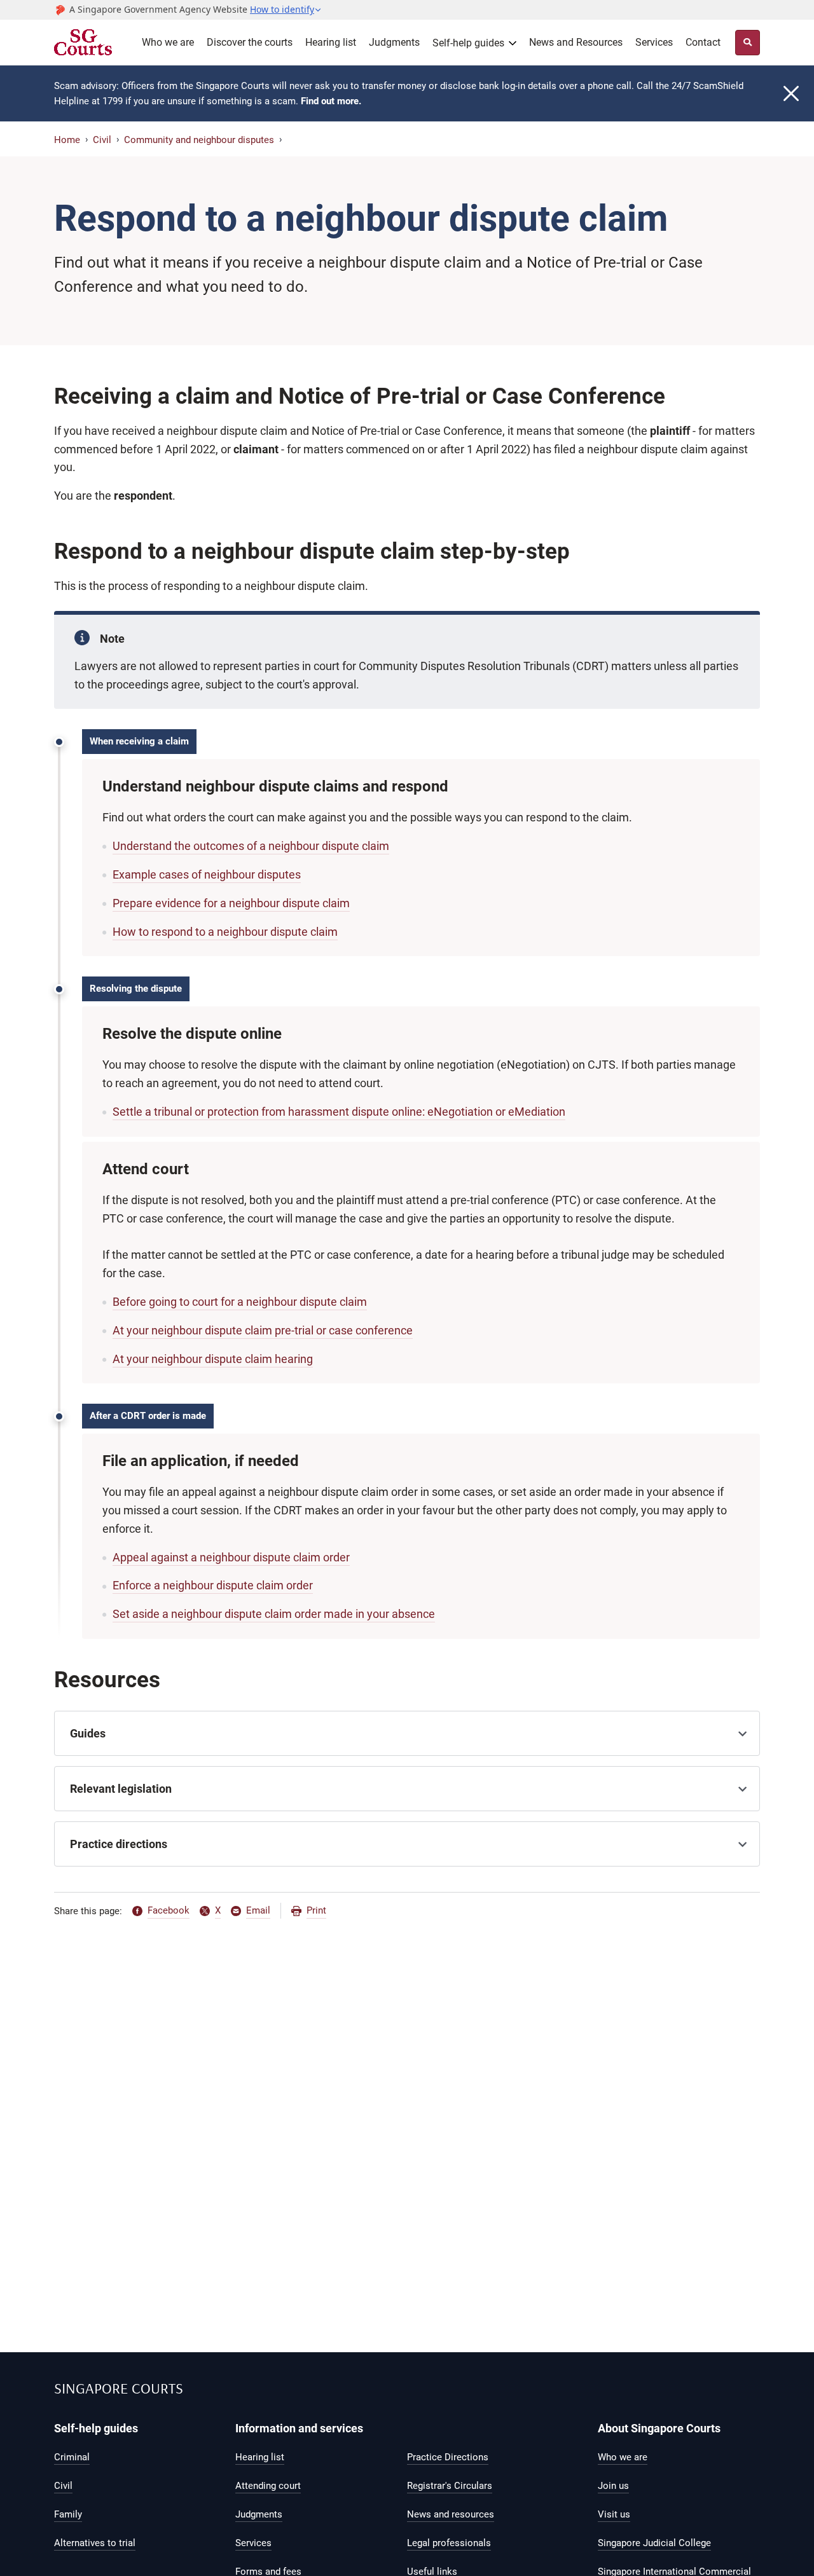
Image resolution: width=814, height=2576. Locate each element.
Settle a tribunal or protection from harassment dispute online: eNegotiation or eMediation (339, 1112)
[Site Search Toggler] (748, 43)
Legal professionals (449, 2543)
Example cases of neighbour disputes (207, 874)
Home (67, 140)
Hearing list (331, 42)
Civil (102, 140)
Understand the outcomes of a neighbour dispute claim (251, 846)
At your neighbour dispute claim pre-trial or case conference (263, 1330)
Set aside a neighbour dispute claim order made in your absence (274, 1614)
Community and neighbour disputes (199, 140)
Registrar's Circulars (450, 2486)
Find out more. (331, 101)
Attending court (268, 2486)
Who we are (168, 42)
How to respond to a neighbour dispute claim (225, 932)
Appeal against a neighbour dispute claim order (231, 1557)
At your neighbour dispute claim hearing (213, 1359)
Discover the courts (250, 42)
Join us (613, 2486)
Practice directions (119, 1844)
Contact (703, 42)
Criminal (72, 2457)
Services (654, 42)
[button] (286, 10)
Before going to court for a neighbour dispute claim (240, 1302)
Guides (88, 1733)
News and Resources (576, 42)
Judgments (394, 42)
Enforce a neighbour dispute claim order (213, 1585)
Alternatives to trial (95, 2543)
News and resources (451, 2514)
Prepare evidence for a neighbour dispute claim (231, 903)
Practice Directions (448, 2457)
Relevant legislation (121, 1789)
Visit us (614, 2514)
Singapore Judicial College (654, 2543)
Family (68, 2514)
